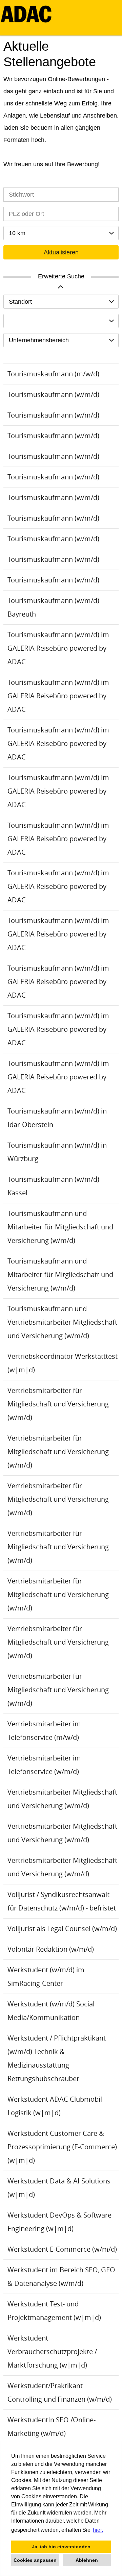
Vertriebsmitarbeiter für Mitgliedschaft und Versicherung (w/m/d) (58, 1404)
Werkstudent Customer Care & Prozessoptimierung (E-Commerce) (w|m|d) (62, 2147)
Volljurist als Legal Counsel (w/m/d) (62, 1929)
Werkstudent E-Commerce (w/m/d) (62, 2249)
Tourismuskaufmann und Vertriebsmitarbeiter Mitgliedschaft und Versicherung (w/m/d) (62, 1322)
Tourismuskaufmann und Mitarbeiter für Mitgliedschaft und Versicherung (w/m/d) (60, 1227)
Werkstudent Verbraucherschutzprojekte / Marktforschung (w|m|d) (52, 2352)
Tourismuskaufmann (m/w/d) (53, 374)
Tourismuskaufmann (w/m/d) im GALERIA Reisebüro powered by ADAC (58, 648)
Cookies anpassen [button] (35, 2560)
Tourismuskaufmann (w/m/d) (53, 394)
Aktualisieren (61, 252)
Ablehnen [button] (87, 2560)
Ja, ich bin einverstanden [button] (61, 2547)
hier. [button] (98, 2530)
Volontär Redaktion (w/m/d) (51, 1949)
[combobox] (61, 233)
